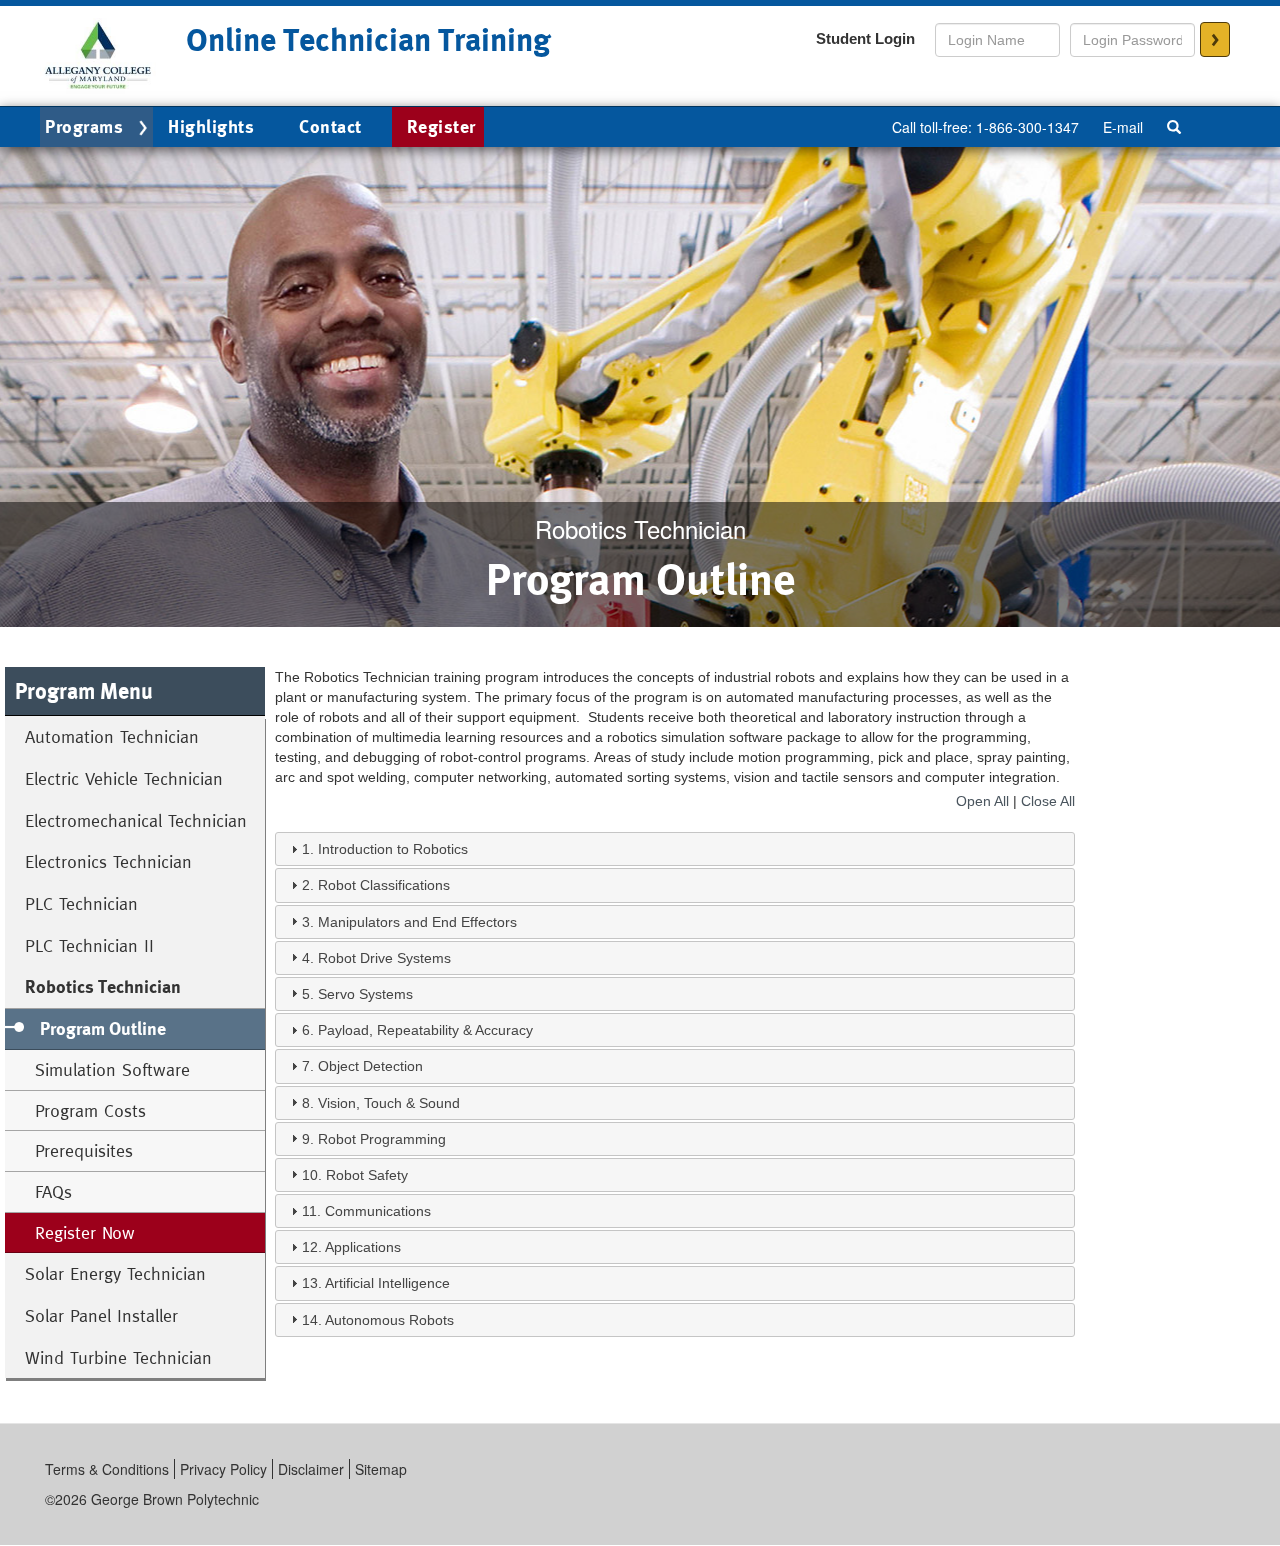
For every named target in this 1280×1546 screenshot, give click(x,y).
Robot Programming (382, 1139)
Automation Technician (112, 736)
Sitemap (381, 1469)
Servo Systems (365, 994)
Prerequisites (84, 1150)
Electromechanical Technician (136, 820)
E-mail (1123, 127)
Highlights (211, 126)
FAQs (53, 1191)
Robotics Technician (103, 986)
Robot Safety (367, 1175)
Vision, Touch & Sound (389, 1103)
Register (441, 126)
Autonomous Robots (389, 1320)
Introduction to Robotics (393, 849)
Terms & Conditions (107, 1469)
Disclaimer (311, 1469)
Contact (330, 126)
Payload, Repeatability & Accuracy (425, 1030)
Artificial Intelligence (387, 1283)
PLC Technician (81, 903)
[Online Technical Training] (98, 54)
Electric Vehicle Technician (124, 778)
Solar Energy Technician (115, 1273)
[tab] (675, 849)
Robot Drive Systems (384, 958)
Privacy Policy (223, 1469)
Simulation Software (112, 1069)
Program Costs (90, 1110)
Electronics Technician (108, 861)
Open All (982, 801)
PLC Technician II (89, 945)
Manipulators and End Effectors (417, 922)
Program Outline (103, 1028)
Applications (363, 1247)
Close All (1048, 801)
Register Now (85, 1232)
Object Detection (370, 1066)
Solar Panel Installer (101, 1315)
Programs (84, 126)
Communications (378, 1211)
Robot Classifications (384, 885)
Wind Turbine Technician (118, 1357)
